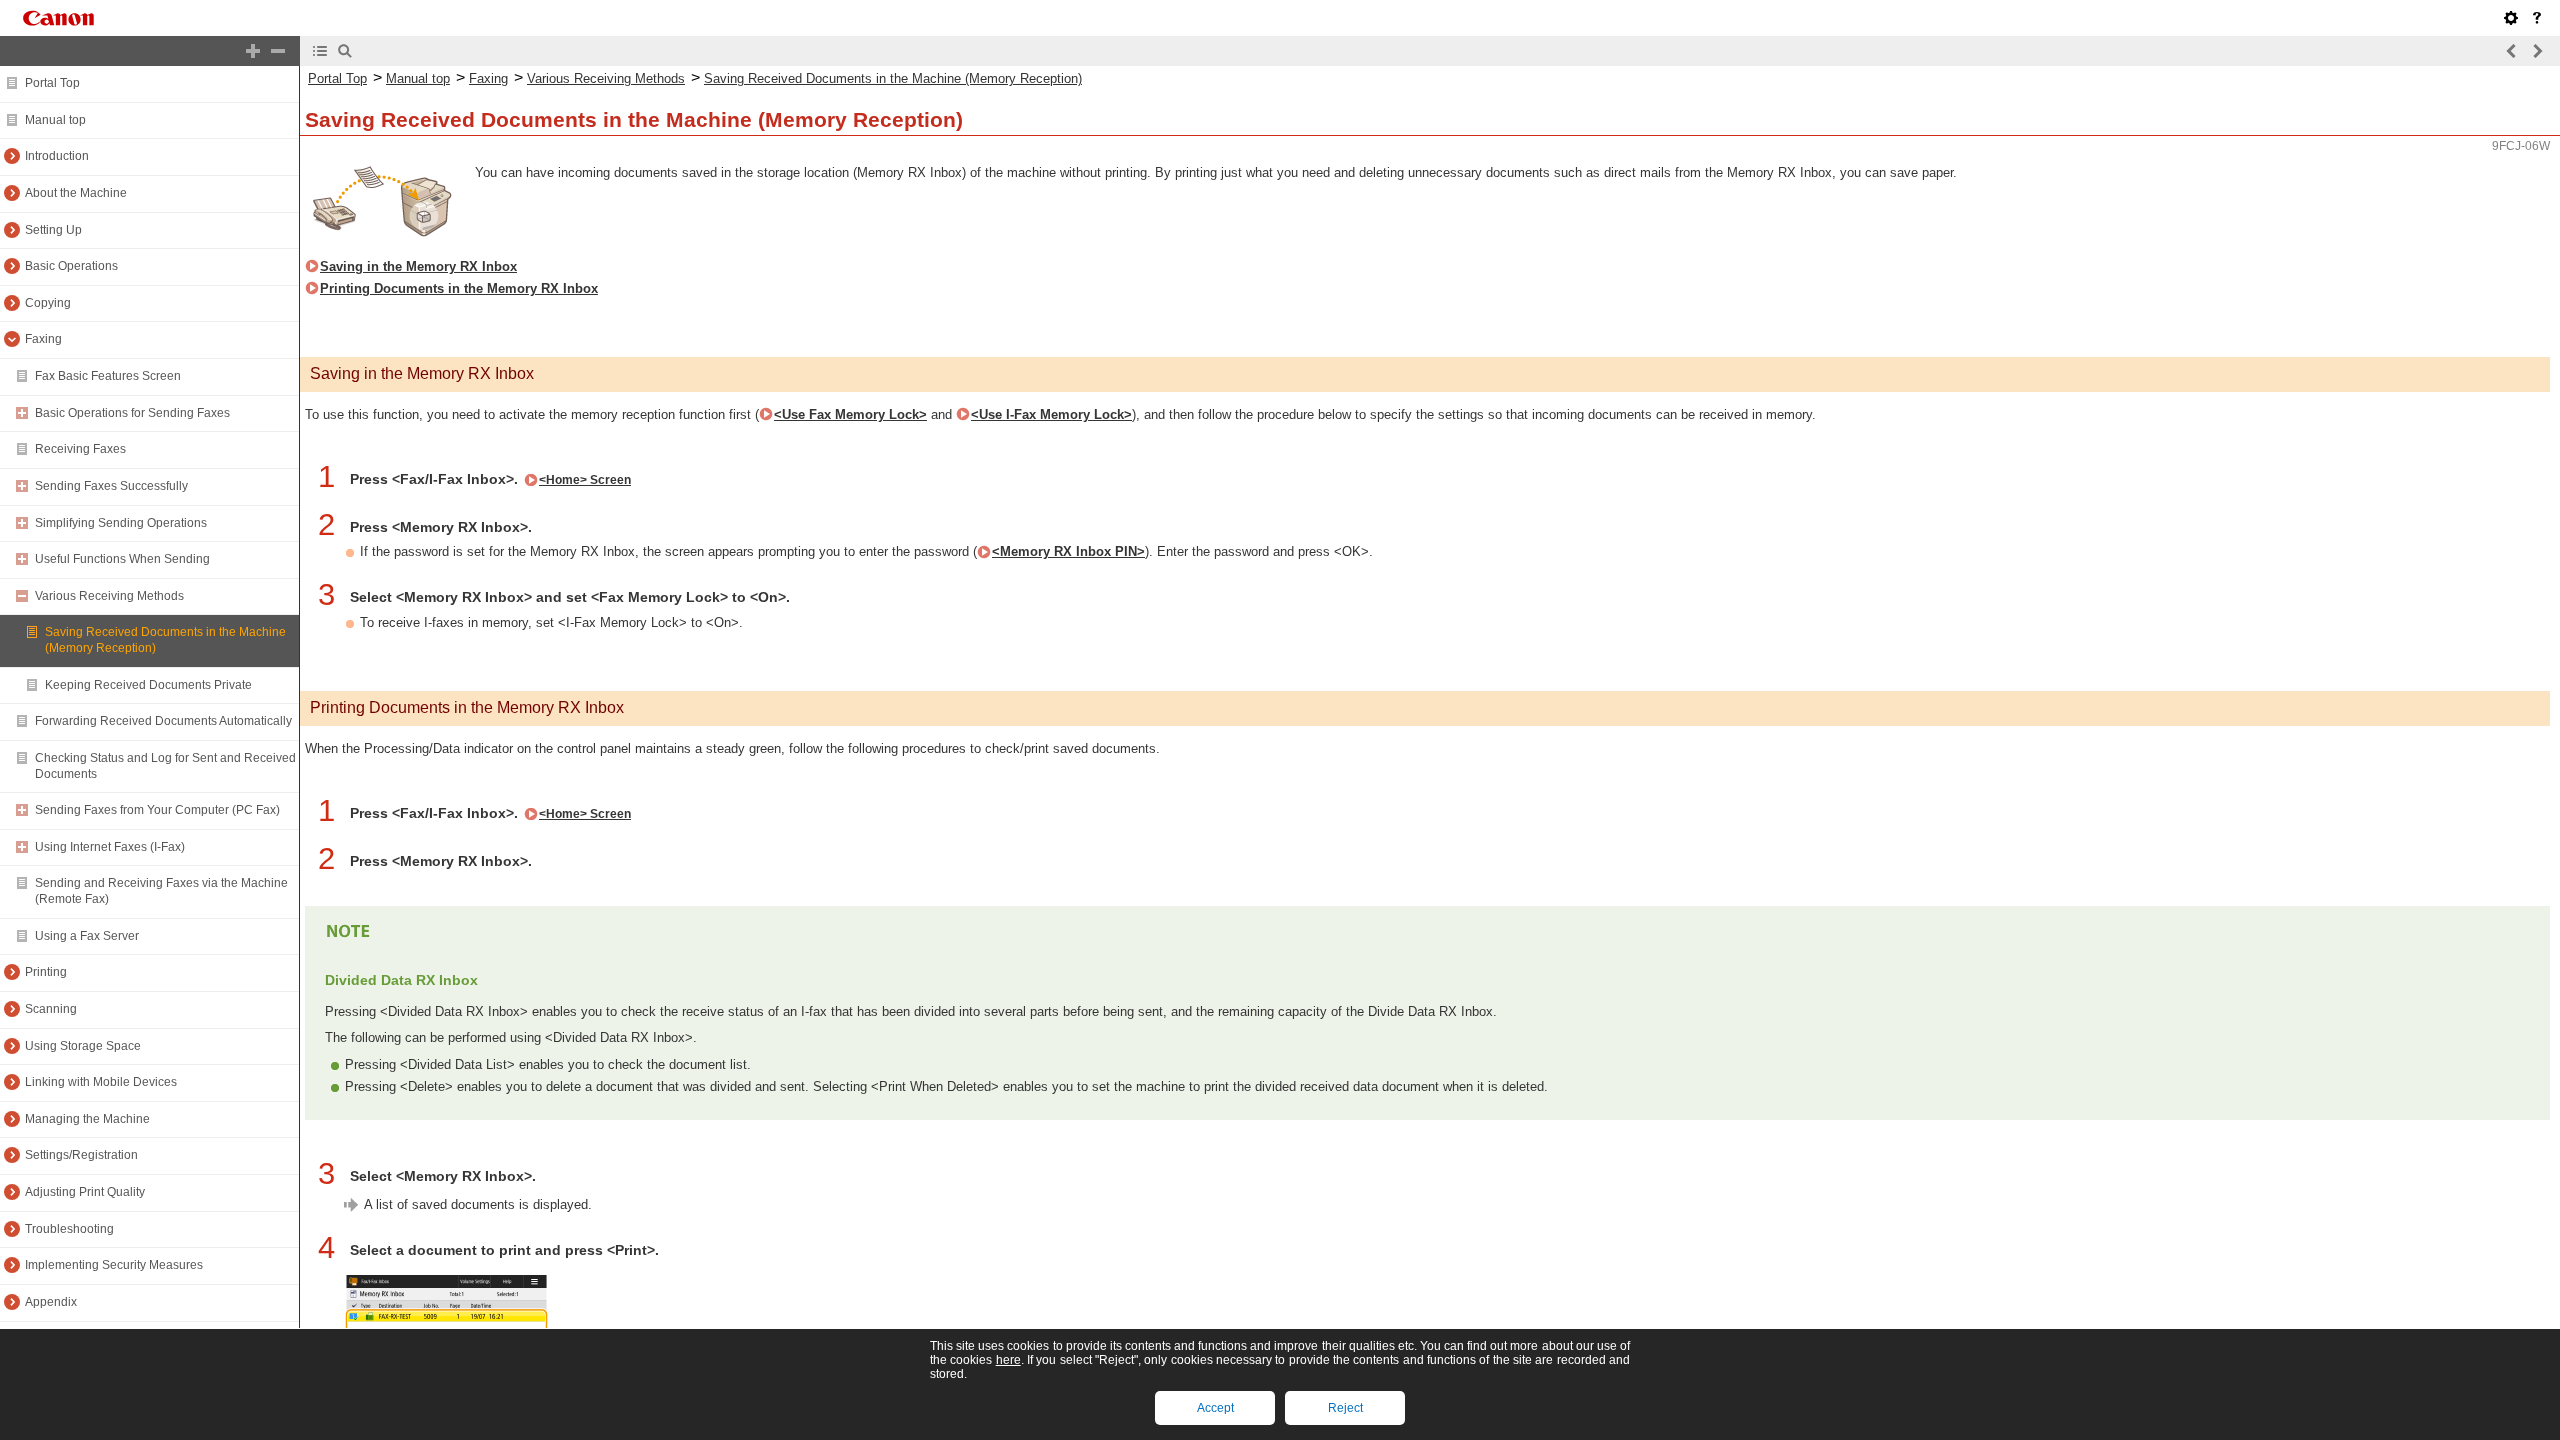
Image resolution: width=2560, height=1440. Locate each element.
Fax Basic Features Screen (108, 376)
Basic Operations (71, 266)
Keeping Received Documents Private (148, 685)
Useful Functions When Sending (122, 559)
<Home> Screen (585, 480)
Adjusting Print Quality (85, 1192)
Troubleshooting (69, 1229)
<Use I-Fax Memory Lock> (1051, 414)
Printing (46, 972)
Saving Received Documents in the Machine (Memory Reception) (893, 78)
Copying (48, 303)
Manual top (55, 120)
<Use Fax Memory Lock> (850, 414)
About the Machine (76, 193)
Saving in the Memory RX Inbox (418, 266)
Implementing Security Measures (114, 1265)
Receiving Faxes (80, 449)
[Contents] (320, 51)
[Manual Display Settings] (2511, 18)
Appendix (51, 1302)
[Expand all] (253, 51)
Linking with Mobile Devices (101, 1082)
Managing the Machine (87, 1119)
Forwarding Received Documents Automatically (163, 721)
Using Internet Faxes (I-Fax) (110, 847)
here (1008, 1360)
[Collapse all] (278, 51)
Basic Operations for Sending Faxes (132, 413)
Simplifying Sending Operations (121, 523)
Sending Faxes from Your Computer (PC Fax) (157, 810)
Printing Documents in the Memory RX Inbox (459, 288)
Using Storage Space (83, 1046)
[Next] (2537, 51)
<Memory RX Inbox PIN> (1068, 551)
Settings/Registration (81, 1155)
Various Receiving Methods (109, 596)
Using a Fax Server (87, 936)
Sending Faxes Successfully (111, 486)
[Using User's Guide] (2537, 18)
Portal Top (52, 83)
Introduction (57, 156)
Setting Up (53, 230)
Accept (1215, 1408)
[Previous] (2512, 51)
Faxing (43, 339)
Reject (1345, 1408)
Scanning (51, 1009)
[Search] (345, 51)
